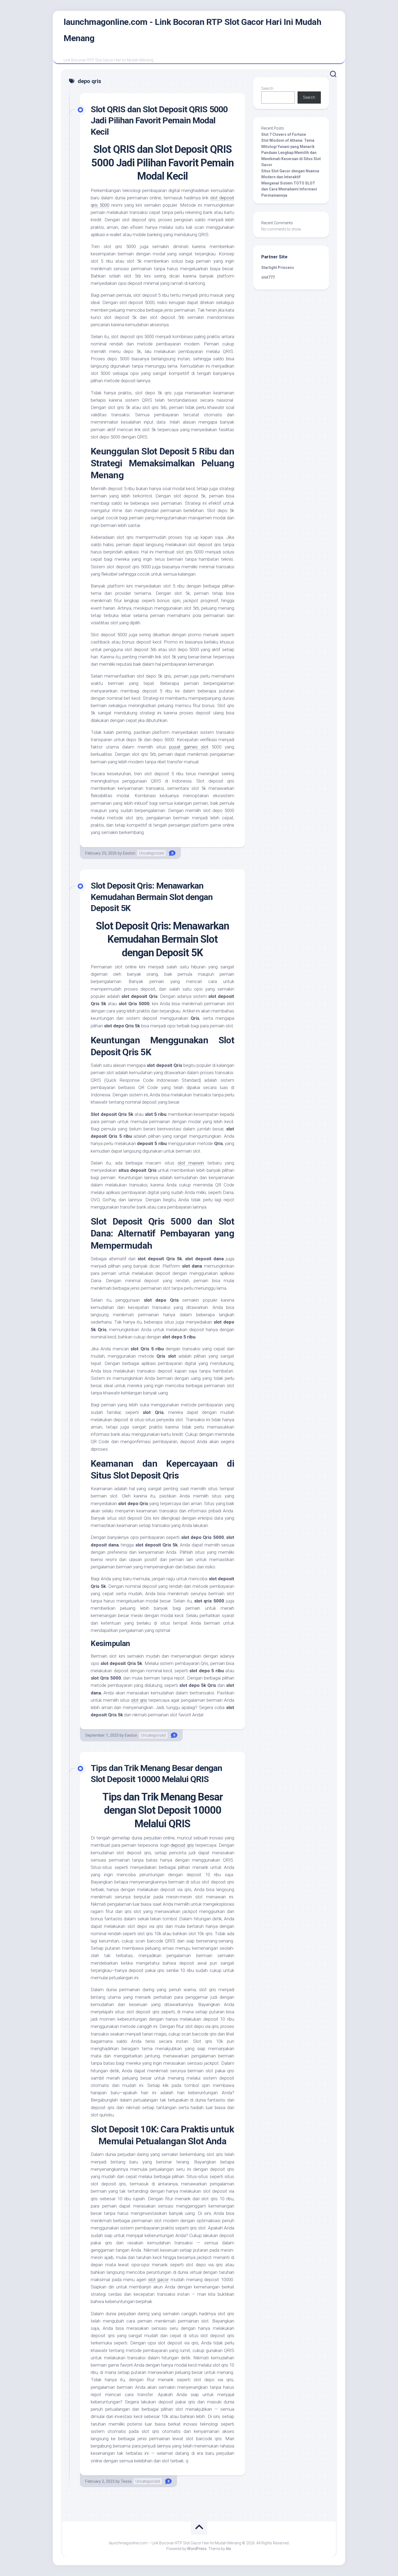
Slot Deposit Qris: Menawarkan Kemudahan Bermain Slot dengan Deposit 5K (152, 897)
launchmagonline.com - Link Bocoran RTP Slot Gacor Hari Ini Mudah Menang (192, 30)
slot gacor (159, 2280)
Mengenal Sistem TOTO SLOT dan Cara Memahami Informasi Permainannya (289, 189)
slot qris (139, 1700)
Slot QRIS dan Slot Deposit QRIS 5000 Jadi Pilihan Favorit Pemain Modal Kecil (159, 121)
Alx (228, 2549)
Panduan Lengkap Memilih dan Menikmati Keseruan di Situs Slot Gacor (291, 159)
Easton (129, 853)
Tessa (126, 2481)
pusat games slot (189, 747)
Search (267, 88)
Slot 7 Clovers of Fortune (284, 134)
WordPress (197, 2549)
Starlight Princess (278, 268)
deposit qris (182, 1845)
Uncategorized (151, 853)
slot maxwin (191, 1163)
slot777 (268, 277)
